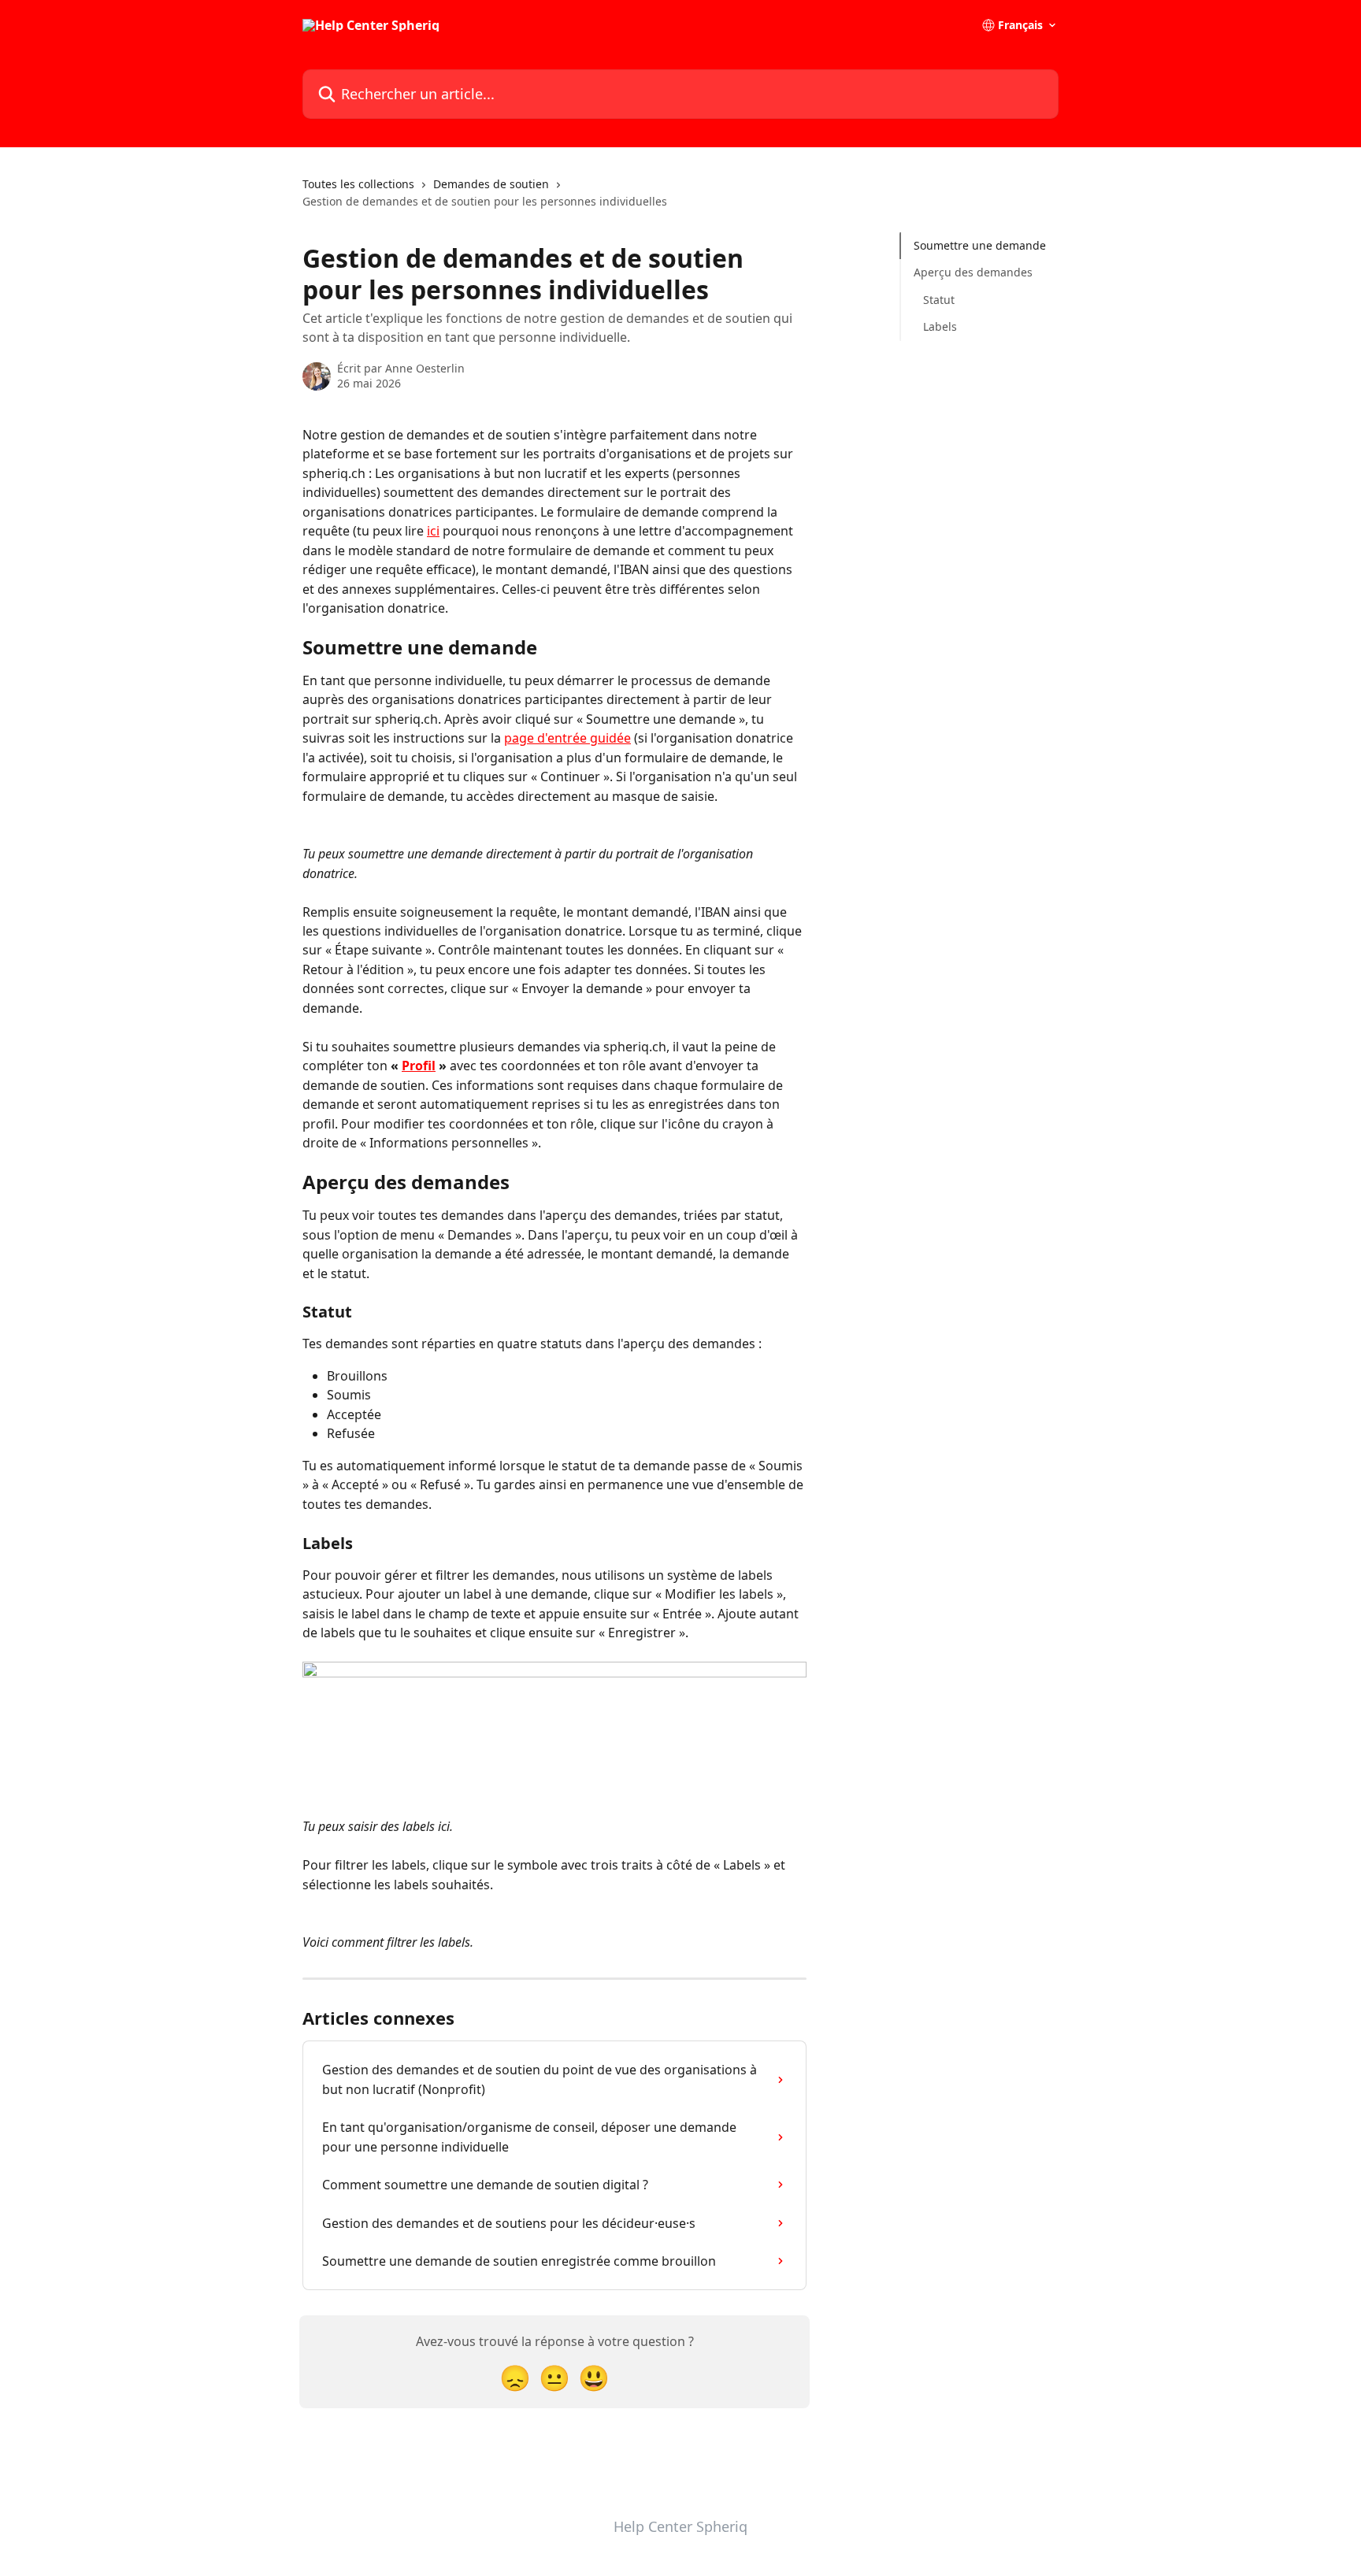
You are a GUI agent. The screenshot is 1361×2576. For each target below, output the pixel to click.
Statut (939, 300)
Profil (419, 1066)
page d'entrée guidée (567, 738)
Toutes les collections (358, 184)
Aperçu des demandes (973, 272)
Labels (940, 326)
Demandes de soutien (491, 184)
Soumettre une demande (980, 245)
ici (433, 531)
